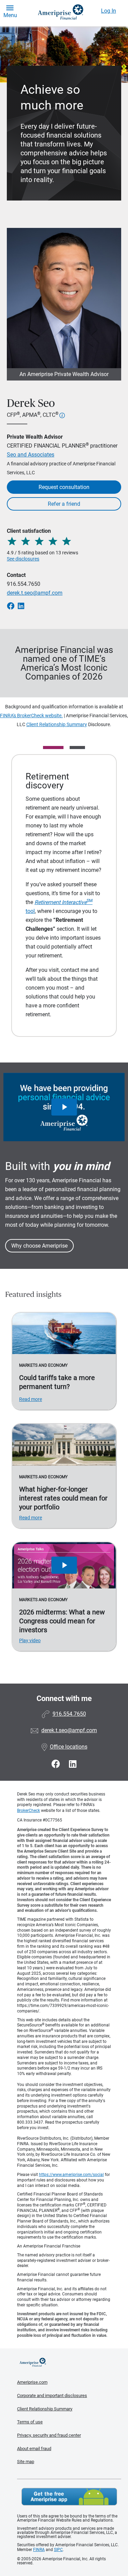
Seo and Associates (31, 455)
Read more (31, 1399)
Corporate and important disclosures (52, 2395)
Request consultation (64, 487)
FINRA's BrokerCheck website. (31, 716)
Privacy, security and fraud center (49, 2435)
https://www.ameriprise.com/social (71, 2175)
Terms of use (30, 2422)
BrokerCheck (29, 1811)
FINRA (39, 2550)
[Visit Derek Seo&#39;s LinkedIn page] (73, 1764)
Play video (30, 1640)
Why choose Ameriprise (39, 1246)
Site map (26, 2462)
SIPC (58, 2550)
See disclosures (23, 559)
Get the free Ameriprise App (69, 2497)
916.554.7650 (24, 584)
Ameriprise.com (32, 2382)
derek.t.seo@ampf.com (35, 593)
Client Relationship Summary (57, 724)
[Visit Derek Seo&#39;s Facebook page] (57, 1764)
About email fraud (34, 2449)
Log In (109, 11)
